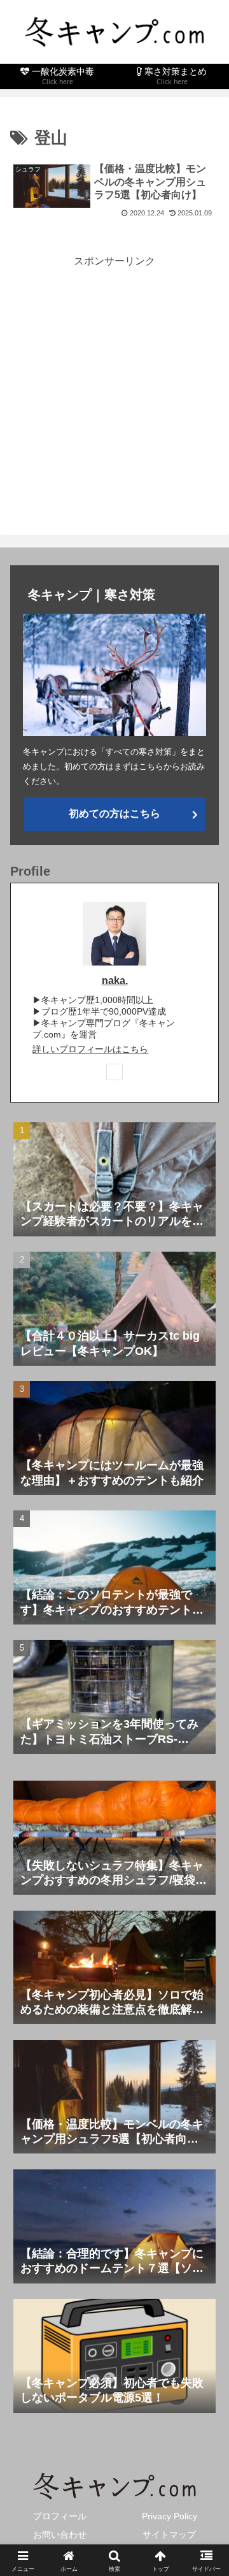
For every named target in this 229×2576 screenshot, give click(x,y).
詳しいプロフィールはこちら (90, 1049)
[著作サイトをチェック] (114, 1072)
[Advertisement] (114, 385)
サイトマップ (169, 2535)
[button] (205, 1914)
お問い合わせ (60, 2535)
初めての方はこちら (114, 814)
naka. (115, 980)
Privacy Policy (170, 2516)
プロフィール (60, 2516)
